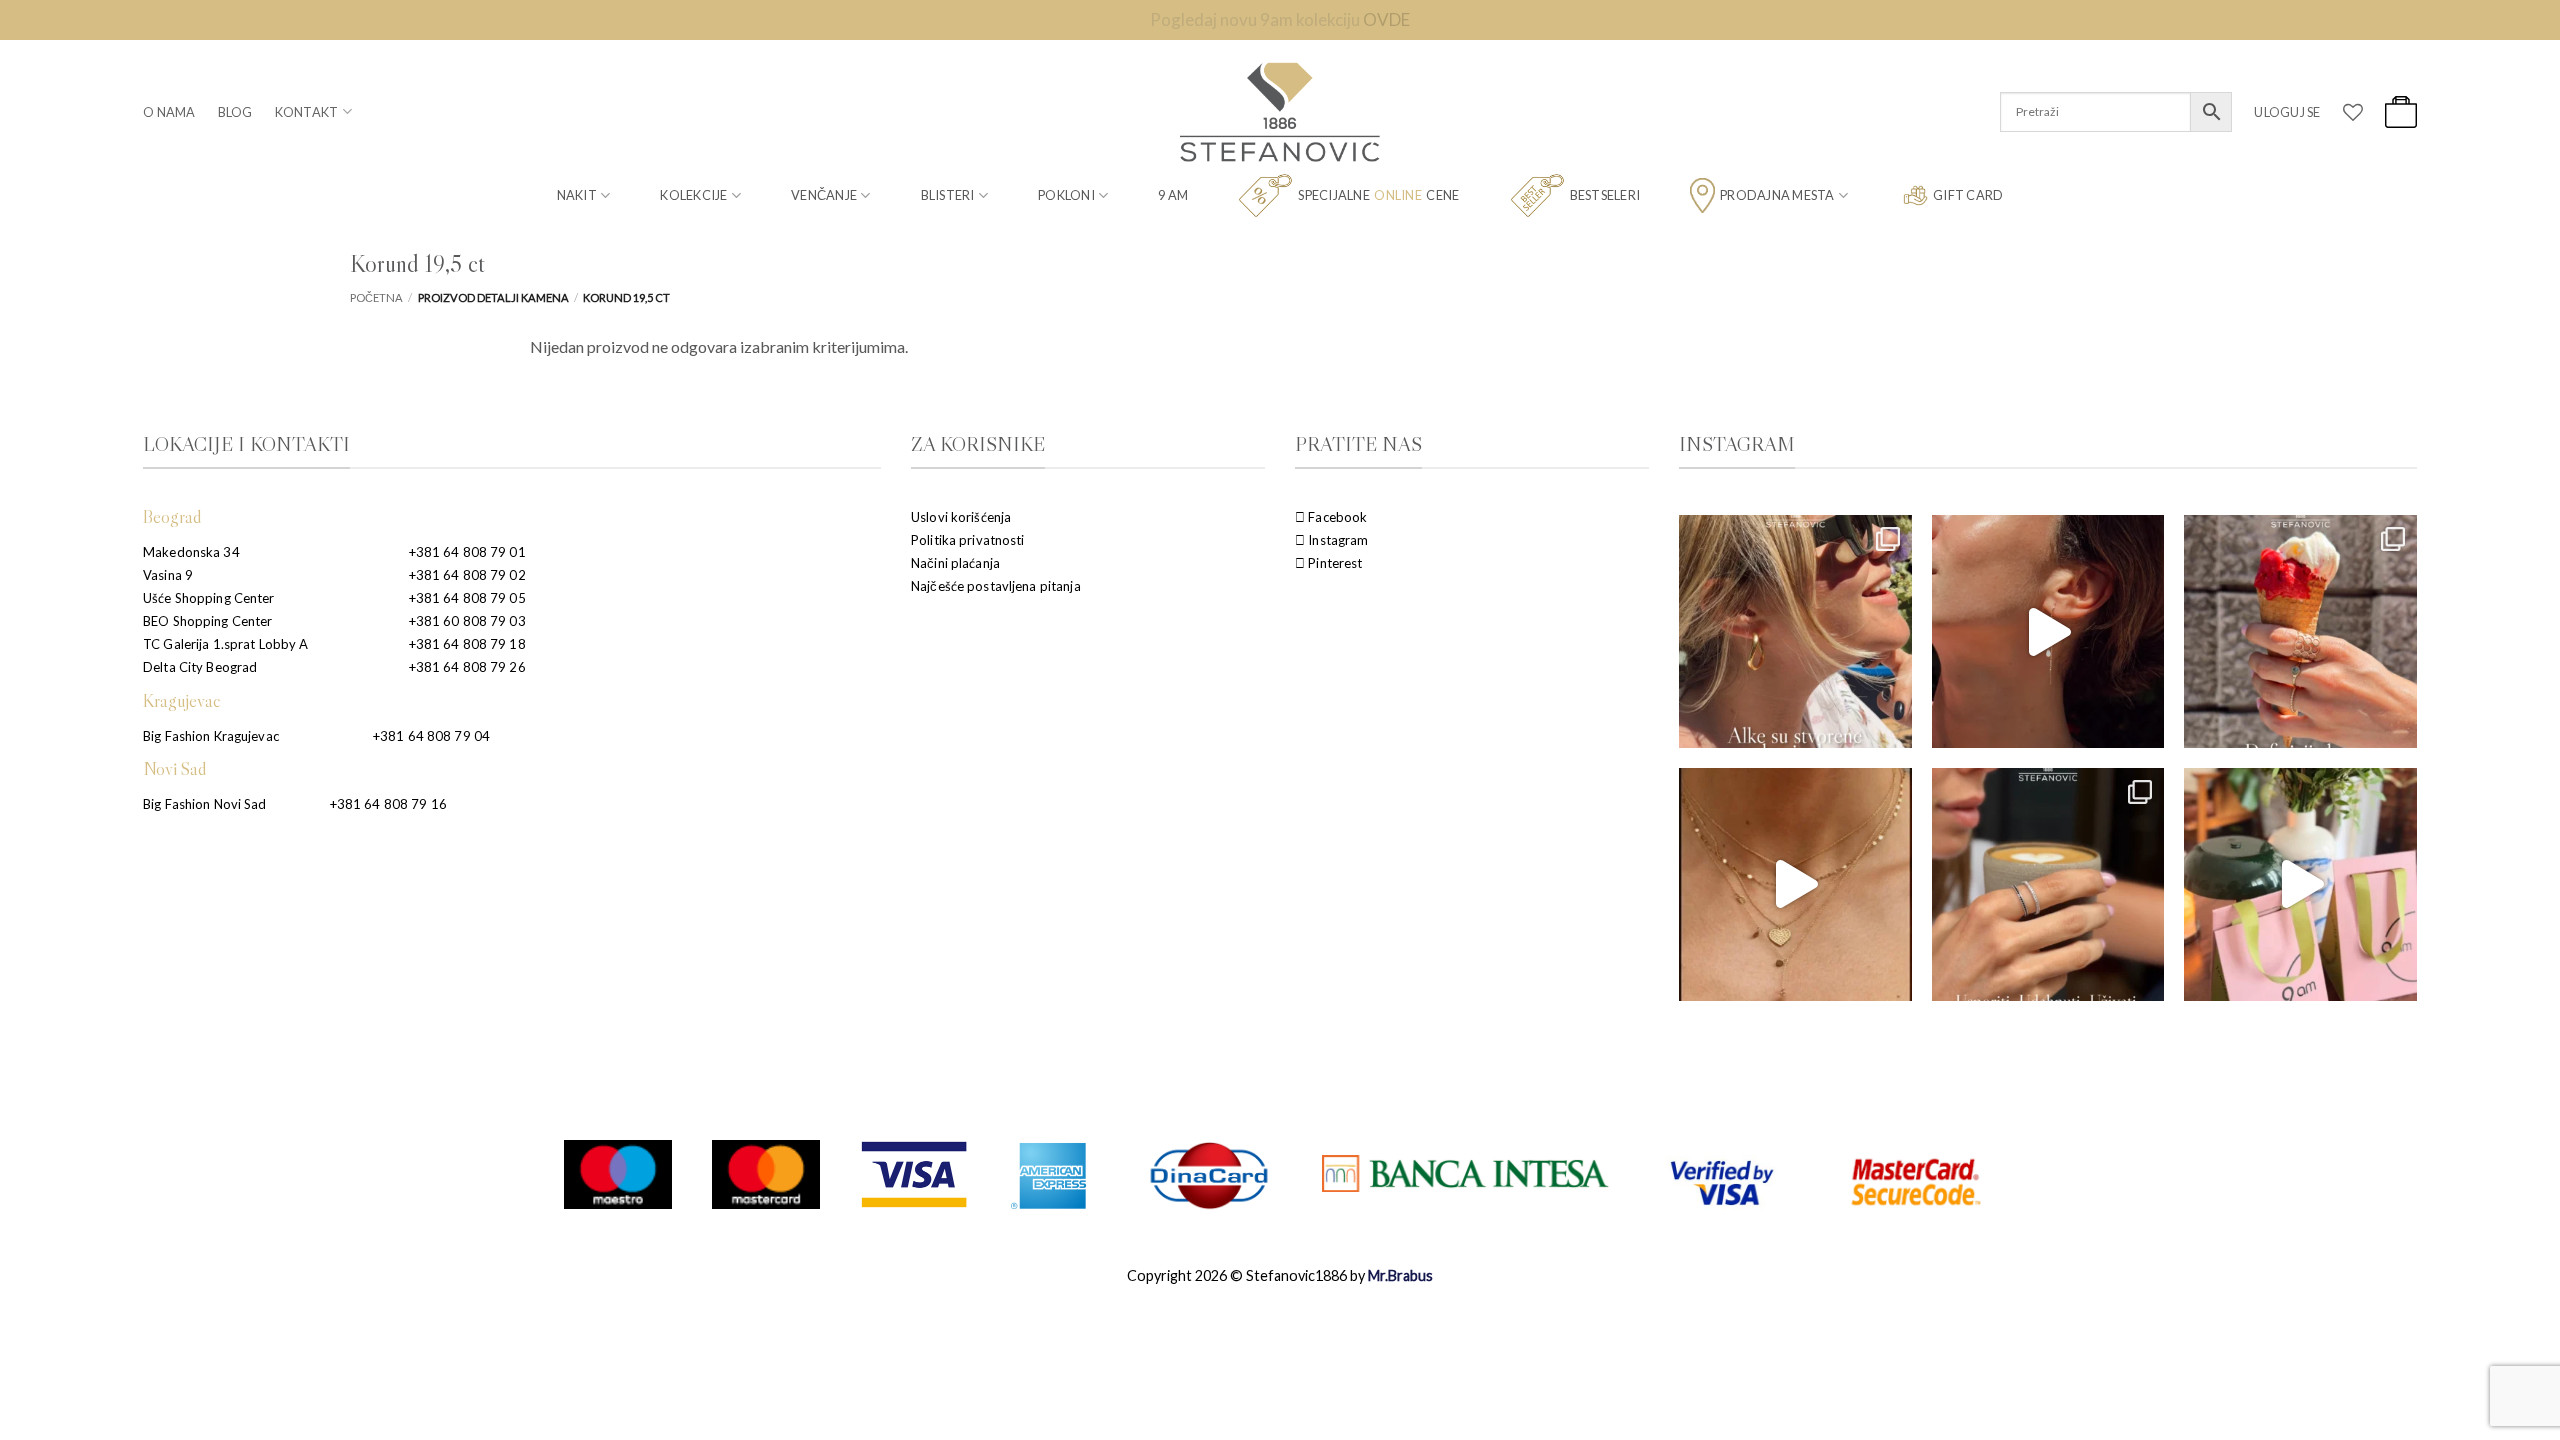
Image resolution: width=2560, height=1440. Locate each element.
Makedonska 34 (191, 552)
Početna (376, 297)
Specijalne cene (1378, 195)
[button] (2287, 112)
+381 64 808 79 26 (467, 667)
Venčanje (824, 195)
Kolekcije (693, 195)
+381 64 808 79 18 (467, 644)
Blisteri (948, 195)
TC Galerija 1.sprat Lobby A (226, 644)
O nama (169, 112)
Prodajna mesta (1777, 195)
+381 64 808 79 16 (388, 804)
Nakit (577, 195)
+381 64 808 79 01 (467, 552)
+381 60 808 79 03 (467, 621)
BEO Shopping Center (207, 621)
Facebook (1336, 517)
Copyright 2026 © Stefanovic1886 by (1280, 1275)
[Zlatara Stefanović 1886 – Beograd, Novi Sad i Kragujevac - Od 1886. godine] (1280, 112)
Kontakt (307, 112)
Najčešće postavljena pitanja (996, 586)
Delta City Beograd (200, 667)
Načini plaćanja (955, 563)
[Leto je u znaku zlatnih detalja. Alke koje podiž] (1795, 631)
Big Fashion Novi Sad (205, 804)
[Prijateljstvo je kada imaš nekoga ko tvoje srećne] (2300, 884)
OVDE (1386, 19)
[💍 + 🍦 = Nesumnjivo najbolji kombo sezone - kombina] (2300, 631)
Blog (235, 112)
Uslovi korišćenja (961, 517)
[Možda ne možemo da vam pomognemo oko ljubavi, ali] (1795, 884)
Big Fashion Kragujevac (211, 736)
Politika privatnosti (968, 540)
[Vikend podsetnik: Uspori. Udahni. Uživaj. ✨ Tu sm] (2048, 884)
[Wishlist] (2353, 112)
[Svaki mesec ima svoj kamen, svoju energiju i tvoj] (2048, 631)
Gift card (1968, 195)
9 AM (1173, 195)
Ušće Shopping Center (209, 598)
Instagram (1336, 540)
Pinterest (1333, 563)
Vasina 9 (168, 575)
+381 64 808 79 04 (431, 736)
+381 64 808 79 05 (467, 598)
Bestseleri (1605, 195)
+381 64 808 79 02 (467, 575)
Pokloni (1066, 195)
